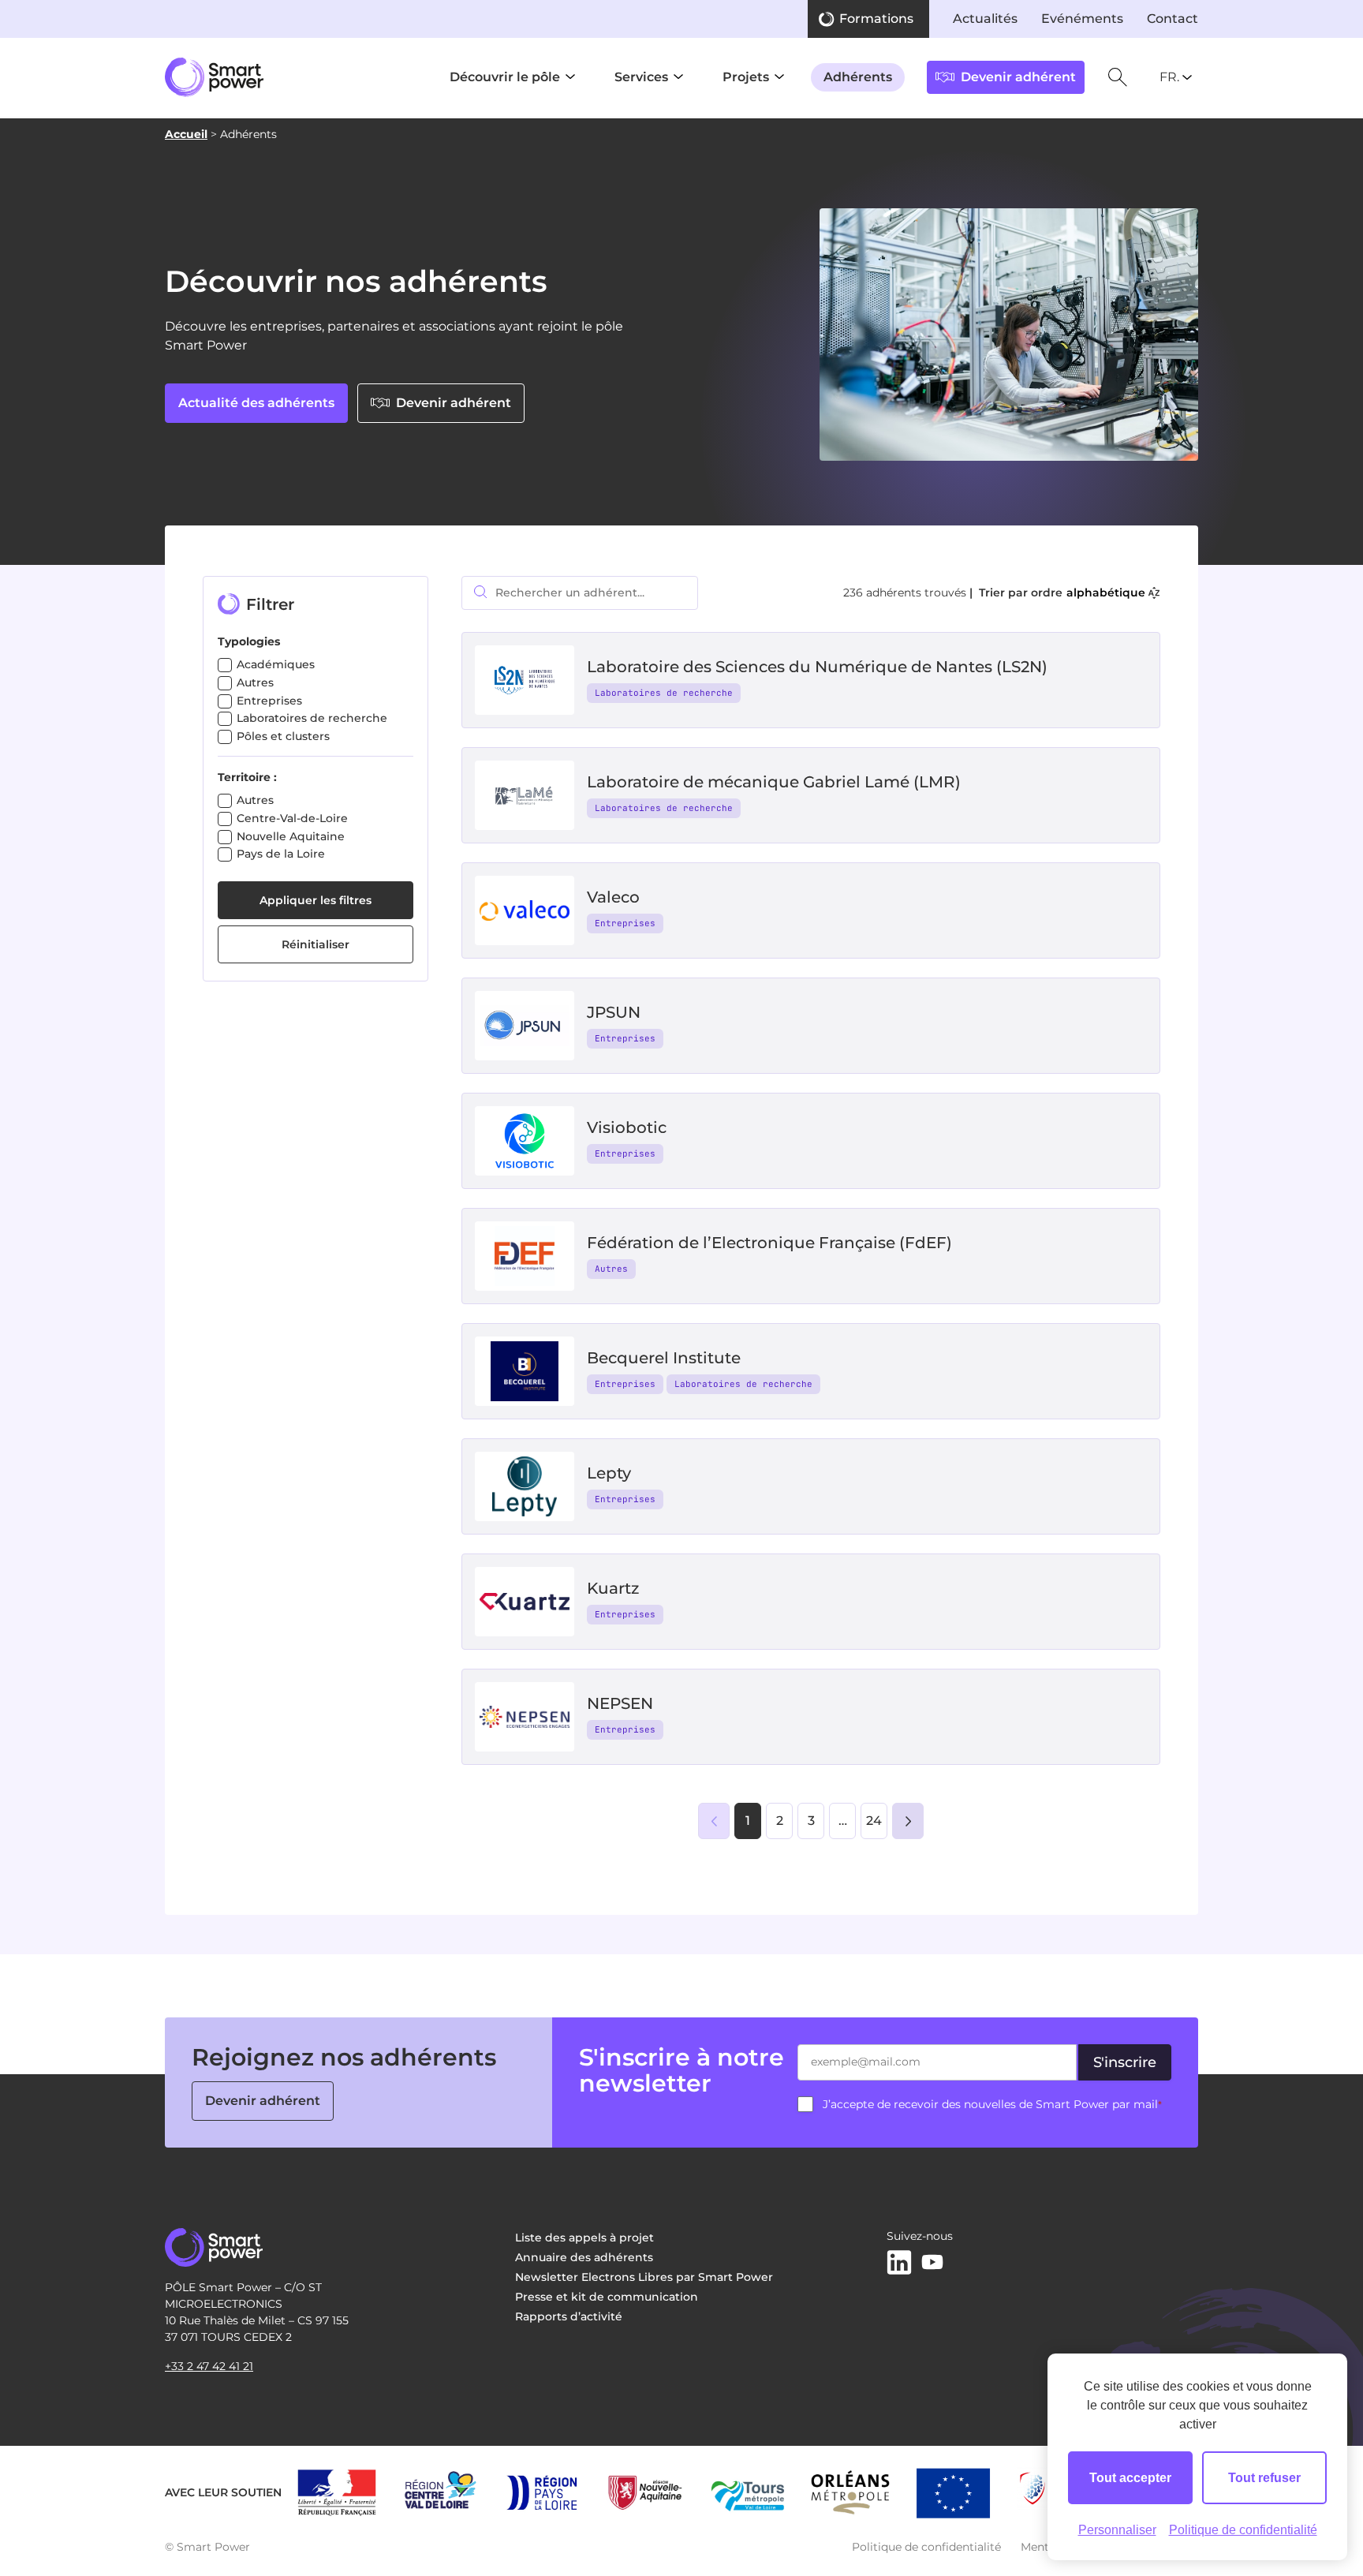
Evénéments (1082, 19)
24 (874, 1821)
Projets (746, 77)
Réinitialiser (316, 944)
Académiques (276, 664)
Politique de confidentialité (926, 2547)
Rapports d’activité (569, 2316)
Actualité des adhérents (256, 403)
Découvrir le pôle (505, 77)
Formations (876, 19)
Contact (1173, 19)
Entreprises (269, 701)
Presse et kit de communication (607, 2297)
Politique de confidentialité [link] (1243, 2530)
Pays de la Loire (281, 854)
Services (641, 77)
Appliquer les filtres (316, 900)
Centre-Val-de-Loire (292, 818)
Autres (255, 682)
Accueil (186, 134)
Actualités (985, 19)
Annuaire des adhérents (584, 2257)
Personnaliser (1117, 2530)
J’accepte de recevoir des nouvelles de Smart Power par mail (992, 2104)
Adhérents (858, 77)
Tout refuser (1264, 2478)
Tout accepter (1130, 2478)
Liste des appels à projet (584, 2238)
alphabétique (1106, 593)
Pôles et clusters (283, 736)
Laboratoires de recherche (312, 718)
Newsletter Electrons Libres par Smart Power (644, 2277)
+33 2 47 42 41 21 (209, 2366)
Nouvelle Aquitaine (291, 836)
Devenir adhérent (454, 403)
